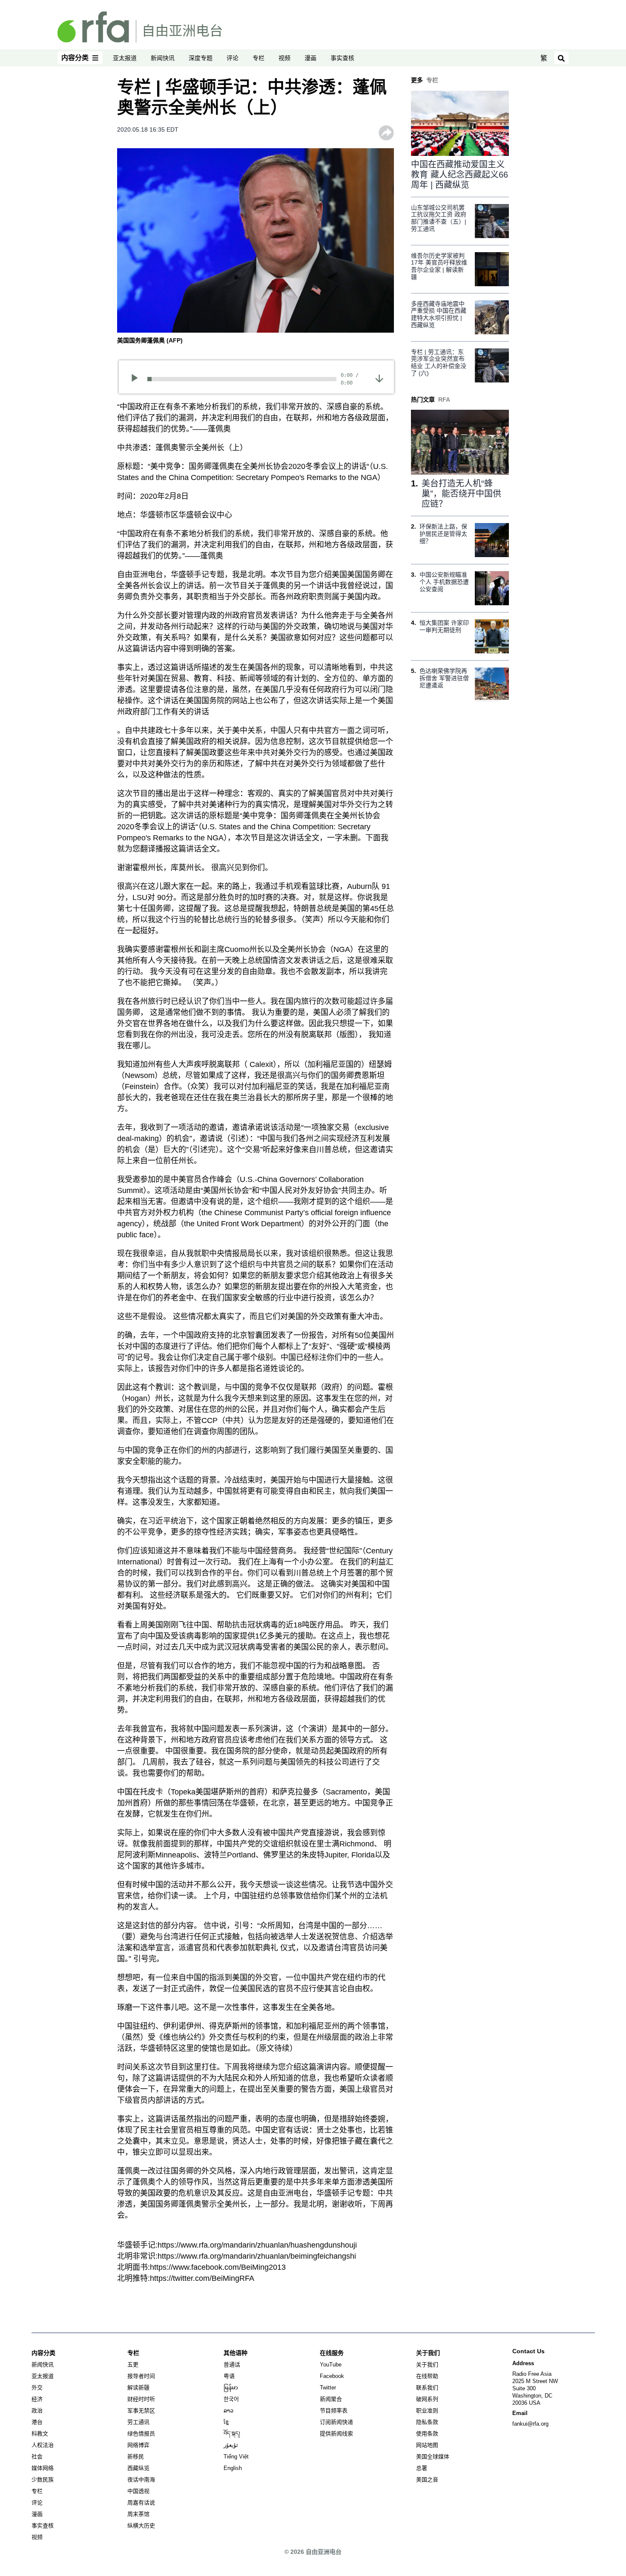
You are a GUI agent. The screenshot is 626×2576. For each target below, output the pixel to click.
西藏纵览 (138, 2468)
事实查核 (342, 58)
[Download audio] (379, 378)
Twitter (328, 2388)
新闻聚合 (331, 2399)
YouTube (331, 2365)
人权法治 (43, 2445)
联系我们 (427, 2388)
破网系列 (427, 2399)
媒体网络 (43, 2468)
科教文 (40, 2434)
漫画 (310, 58)
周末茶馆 (138, 2514)
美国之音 (427, 2480)
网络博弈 (138, 2445)
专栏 (258, 58)
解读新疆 (138, 2388)
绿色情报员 (141, 2434)
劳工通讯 (138, 2422)
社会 (37, 2457)
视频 (284, 58)
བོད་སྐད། (232, 2434)
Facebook (332, 2376)
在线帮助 (427, 2376)
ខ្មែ (226, 2422)
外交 (37, 2388)
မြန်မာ (231, 2388)
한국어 (231, 2399)
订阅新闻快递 (336, 2422)
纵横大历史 (141, 2526)
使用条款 (427, 2434)
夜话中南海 (141, 2480)
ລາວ (228, 2411)
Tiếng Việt (236, 2457)
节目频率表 (334, 2411)
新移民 (136, 2457)
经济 (37, 2399)
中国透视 (138, 2491)
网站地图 (427, 2445)
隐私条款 (427, 2422)
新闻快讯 (163, 58)
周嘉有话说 (141, 2503)
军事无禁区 (141, 2411)
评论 (233, 58)
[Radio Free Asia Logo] (140, 26)
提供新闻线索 (336, 2434)
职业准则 (427, 2411)
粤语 (229, 2376)
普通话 (232, 2365)
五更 (133, 2365)
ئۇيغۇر (231, 2445)
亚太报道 (125, 58)
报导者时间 (141, 2376)
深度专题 (201, 58)
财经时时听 (141, 2399)
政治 (37, 2411)
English (233, 2468)
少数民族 (43, 2480)
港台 (37, 2422)
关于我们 (427, 2365)
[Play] (137, 379)
